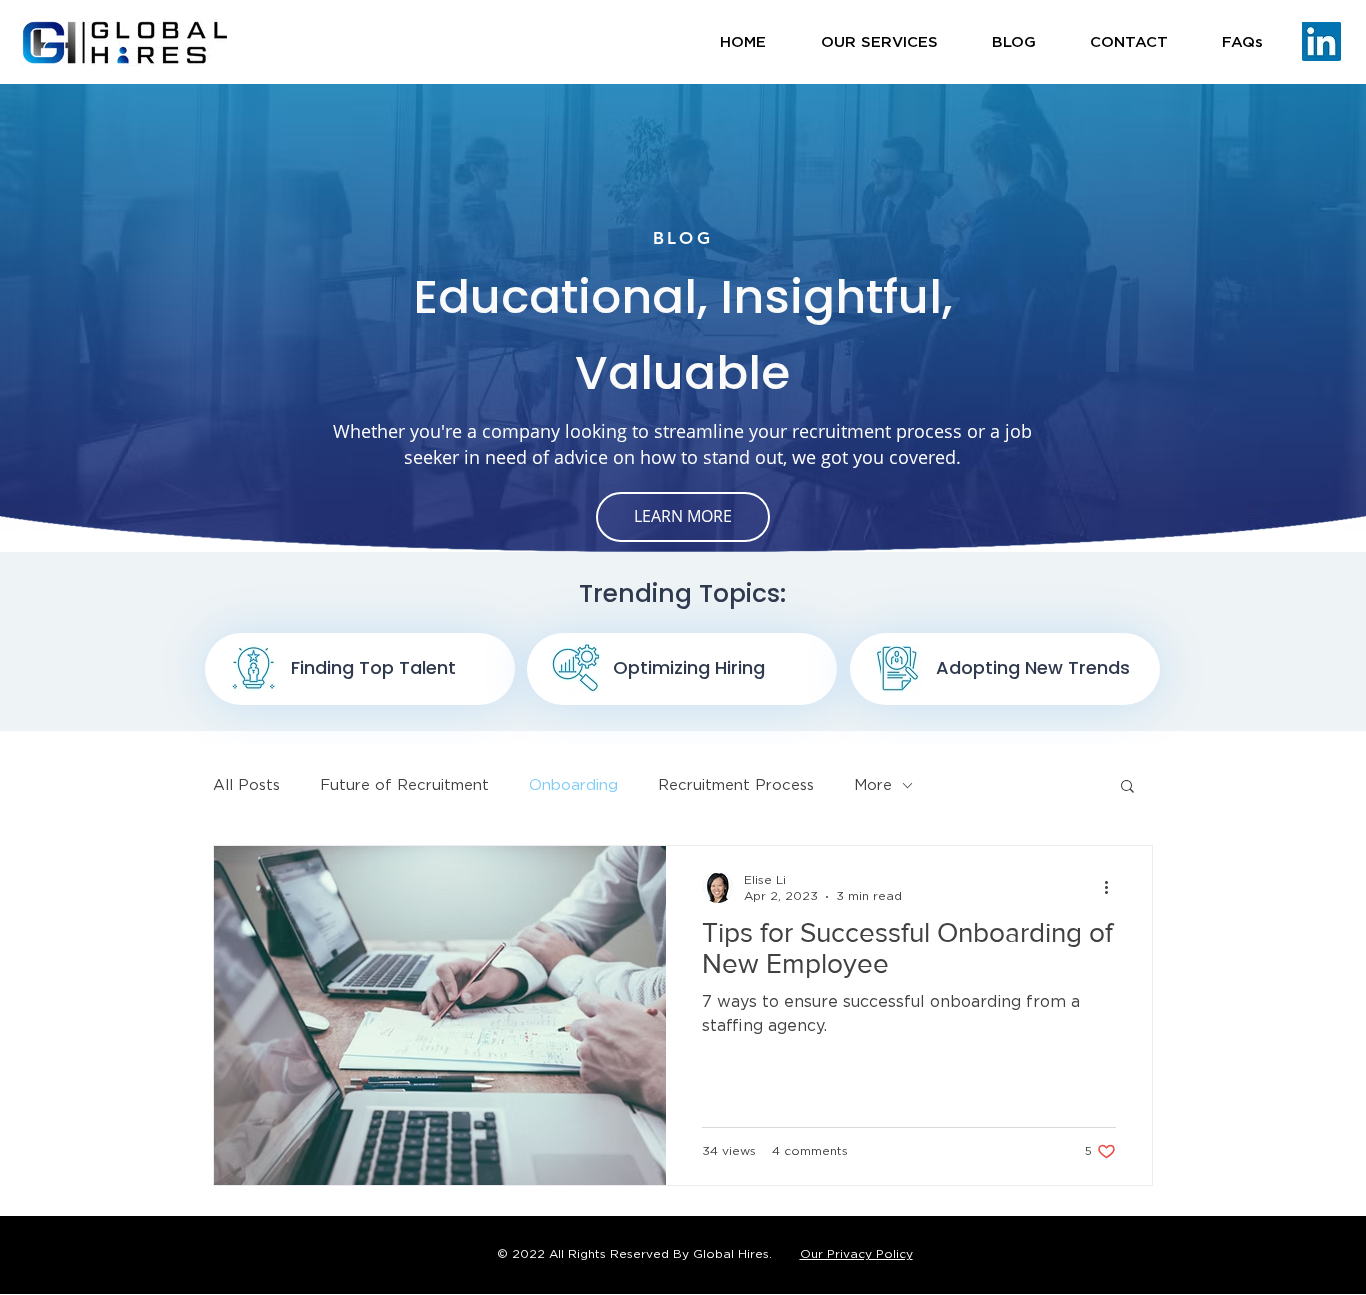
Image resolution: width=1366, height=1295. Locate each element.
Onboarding (573, 785)
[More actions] (1113, 887)
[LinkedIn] (1321, 41)
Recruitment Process (736, 785)
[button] (879, 42)
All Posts (246, 785)
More (873, 785)
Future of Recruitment (404, 785)
